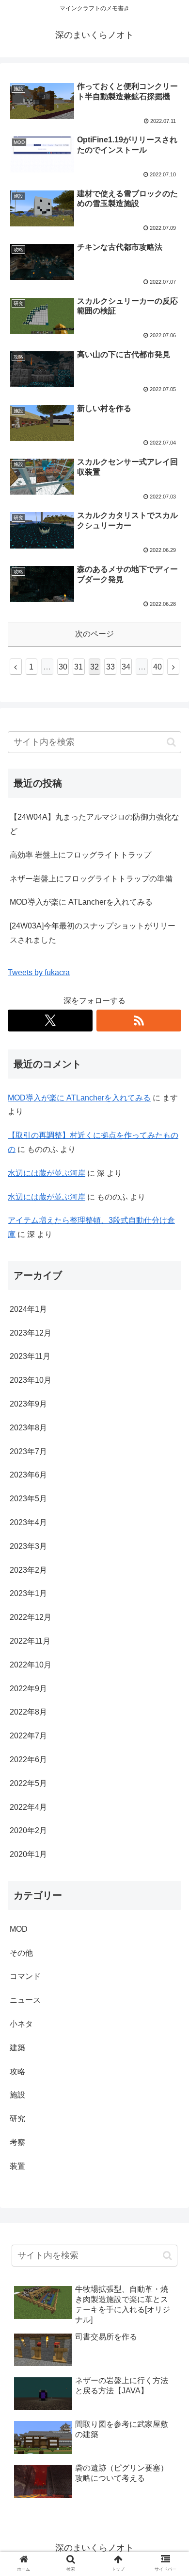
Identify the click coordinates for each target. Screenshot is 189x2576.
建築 (17, 2048)
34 (126, 667)
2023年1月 (28, 1593)
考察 (17, 2142)
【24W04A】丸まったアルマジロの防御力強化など (94, 824)
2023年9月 (28, 1404)
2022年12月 (31, 1617)
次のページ (94, 634)
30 (63, 667)
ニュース (25, 2000)
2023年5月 (28, 1499)
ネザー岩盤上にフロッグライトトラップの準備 (91, 879)
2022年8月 (28, 1712)
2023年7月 (28, 1451)
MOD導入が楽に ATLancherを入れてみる (81, 902)
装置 (17, 2166)
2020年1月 (28, 1854)
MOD (19, 1929)
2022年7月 (28, 1736)
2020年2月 (28, 1830)
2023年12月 (31, 1333)
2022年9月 (28, 1689)
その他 (21, 1953)
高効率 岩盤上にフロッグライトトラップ (80, 855)
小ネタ (21, 2024)
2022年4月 (28, 1807)
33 (110, 667)
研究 (17, 2119)
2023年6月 (28, 1475)
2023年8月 (28, 1428)
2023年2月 (28, 1570)
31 (79, 667)
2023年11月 (30, 1356)
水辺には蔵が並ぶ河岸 (47, 1173)
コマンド (25, 1976)
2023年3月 (28, 1546)
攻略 (17, 2071)
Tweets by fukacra (39, 972)
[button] (171, 742)
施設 (17, 2095)
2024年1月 (28, 1309)
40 (157, 667)
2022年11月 (30, 1641)
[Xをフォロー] (50, 1021)
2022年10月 (31, 1665)
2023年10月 (31, 1380)
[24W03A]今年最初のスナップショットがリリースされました (93, 933)
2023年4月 (28, 1522)
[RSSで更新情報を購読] (139, 1021)
